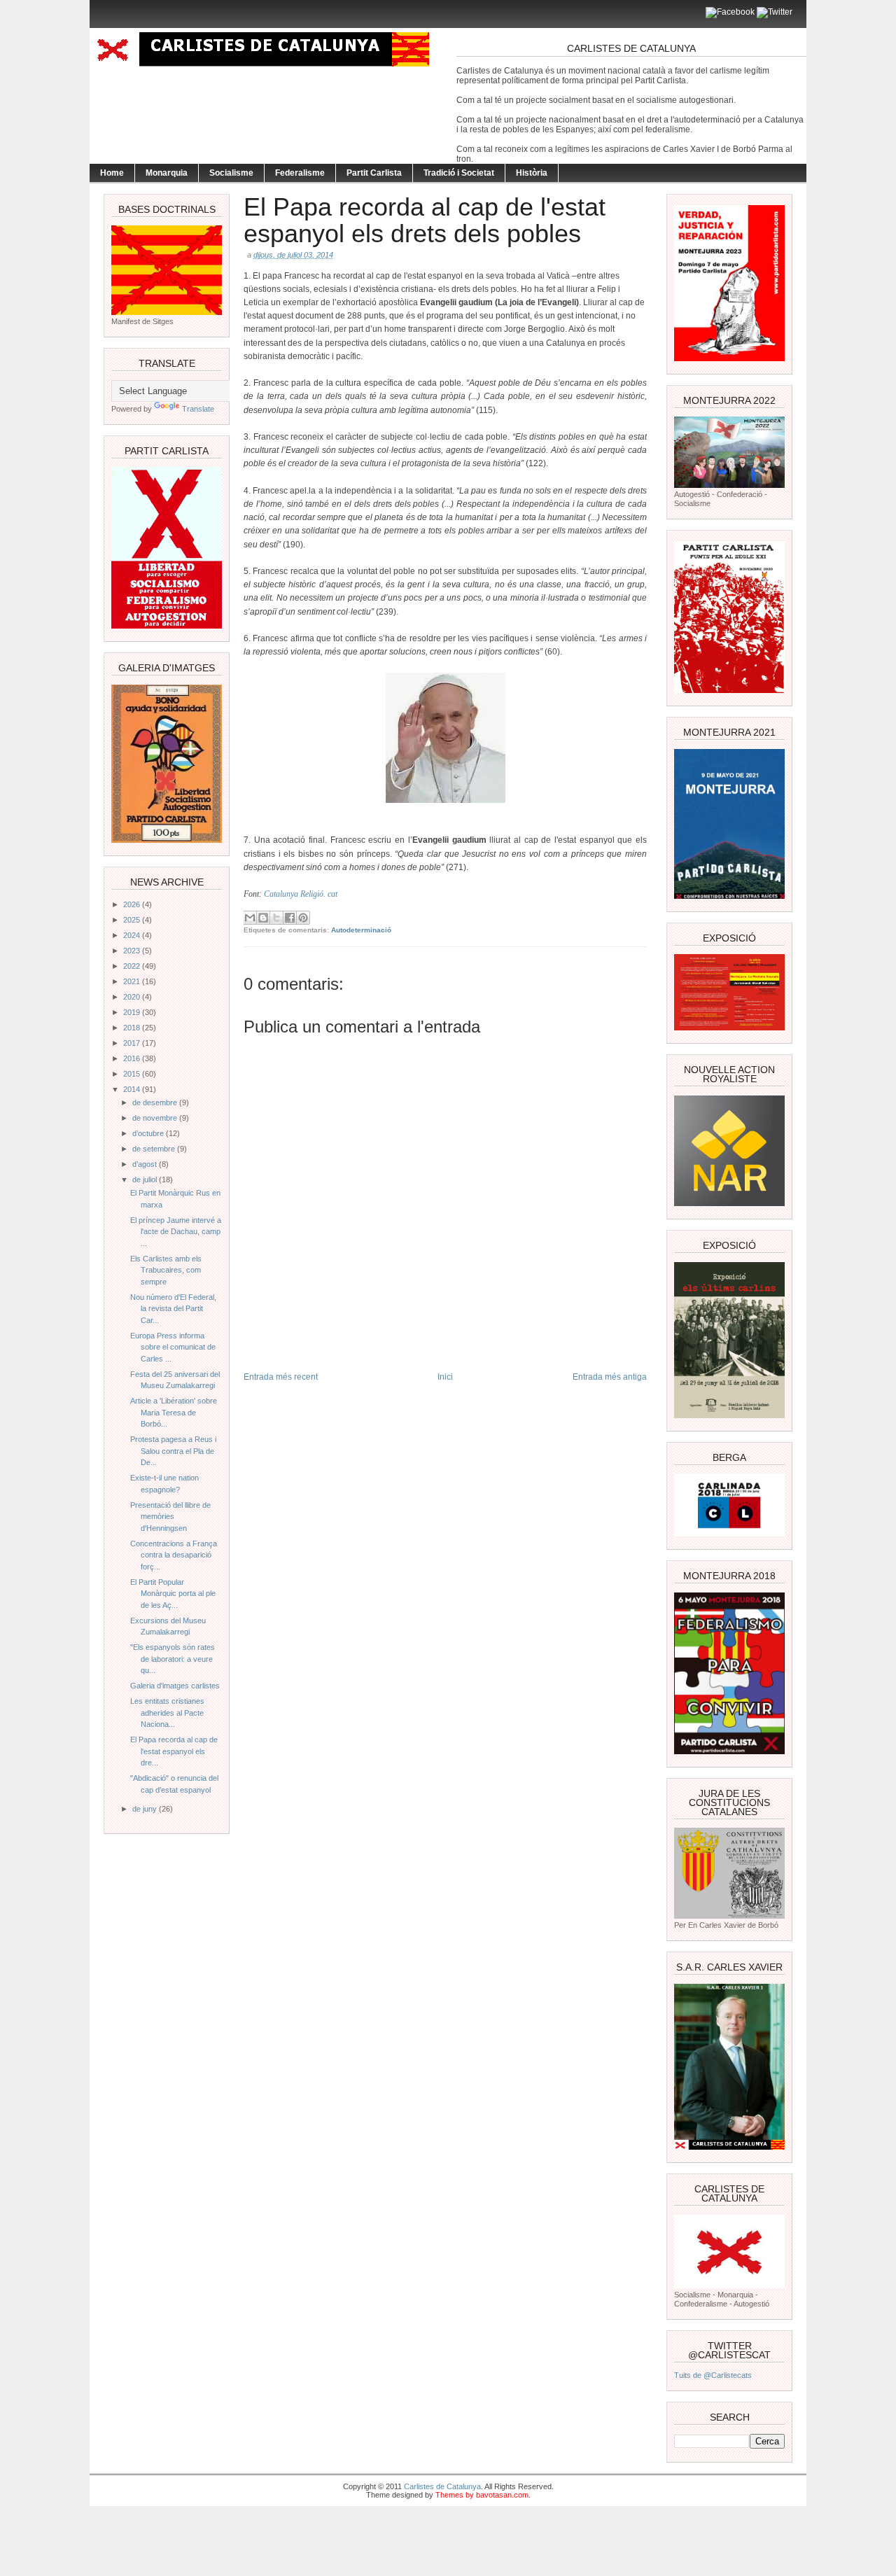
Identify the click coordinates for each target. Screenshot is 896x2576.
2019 (133, 1012)
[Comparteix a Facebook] (290, 918)
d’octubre (149, 1133)
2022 (133, 966)
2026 (133, 904)
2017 (133, 1043)
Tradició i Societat (459, 173)
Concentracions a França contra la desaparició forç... (174, 1555)
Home (112, 173)
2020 (133, 997)
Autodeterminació (361, 930)
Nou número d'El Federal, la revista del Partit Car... (173, 1309)
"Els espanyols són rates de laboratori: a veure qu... (173, 1659)
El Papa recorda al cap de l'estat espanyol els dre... (174, 1751)
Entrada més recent (281, 1377)
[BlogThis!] (263, 918)
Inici (445, 1377)
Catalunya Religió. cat (301, 894)
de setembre (155, 1149)
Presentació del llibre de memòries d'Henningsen (170, 1517)
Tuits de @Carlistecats (713, 2375)
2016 (133, 1058)
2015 (133, 1074)
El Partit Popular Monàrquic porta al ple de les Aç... (173, 1594)
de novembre (156, 1118)
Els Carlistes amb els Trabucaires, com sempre (166, 1270)
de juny (146, 1809)
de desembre (156, 1102)
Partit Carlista (374, 173)
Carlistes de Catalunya (442, 2486)
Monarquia (167, 173)
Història (532, 173)
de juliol (146, 1179)
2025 (133, 920)
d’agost (146, 1164)
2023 (133, 951)
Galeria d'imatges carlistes (175, 1686)
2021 (133, 981)
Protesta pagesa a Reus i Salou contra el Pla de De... (173, 1451)
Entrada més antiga (610, 1377)
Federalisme (300, 173)
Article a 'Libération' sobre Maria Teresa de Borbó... (174, 1412)
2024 (133, 935)
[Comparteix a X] (276, 918)
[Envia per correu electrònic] (250, 918)
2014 (133, 1089)
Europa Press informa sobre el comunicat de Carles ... (173, 1347)
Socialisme (231, 173)
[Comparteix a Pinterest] (303, 918)
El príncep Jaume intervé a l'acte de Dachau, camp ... (176, 1232)
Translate (198, 409)
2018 (133, 1028)
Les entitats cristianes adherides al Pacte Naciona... (167, 1713)
